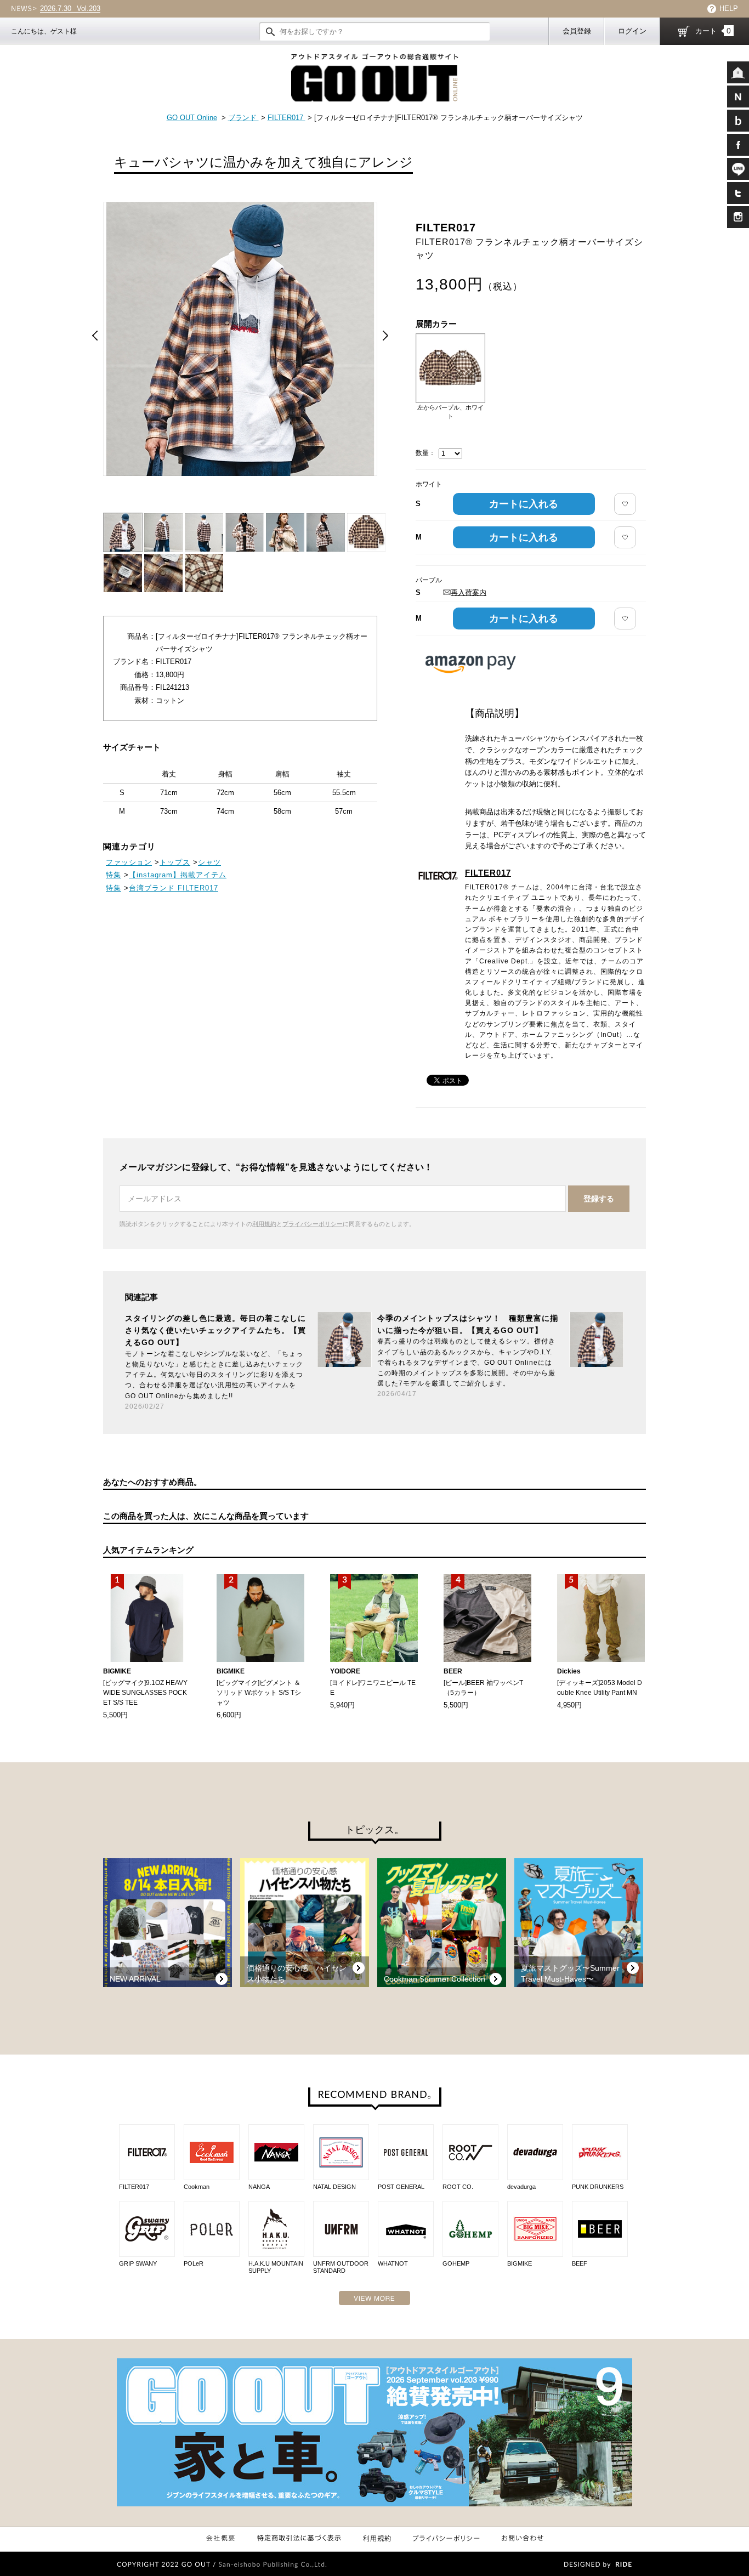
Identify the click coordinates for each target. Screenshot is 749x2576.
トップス (175, 862)
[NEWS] (738, 97)
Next (385, 336)
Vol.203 (70, 9)
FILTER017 (286, 118)
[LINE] (738, 169)
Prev (95, 336)
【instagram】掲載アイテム (178, 875)
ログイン (632, 31)
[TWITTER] (738, 193)
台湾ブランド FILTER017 (174, 888)
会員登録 (577, 31)
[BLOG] (738, 121)
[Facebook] (738, 145)
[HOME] (738, 72)
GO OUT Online (192, 118)
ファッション (129, 862)
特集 (114, 875)
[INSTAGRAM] (738, 217)
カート (713, 31)
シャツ (209, 862)
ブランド (243, 118)
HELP (729, 8)
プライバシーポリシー (313, 1224)
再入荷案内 (469, 592)
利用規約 (264, 1224)
